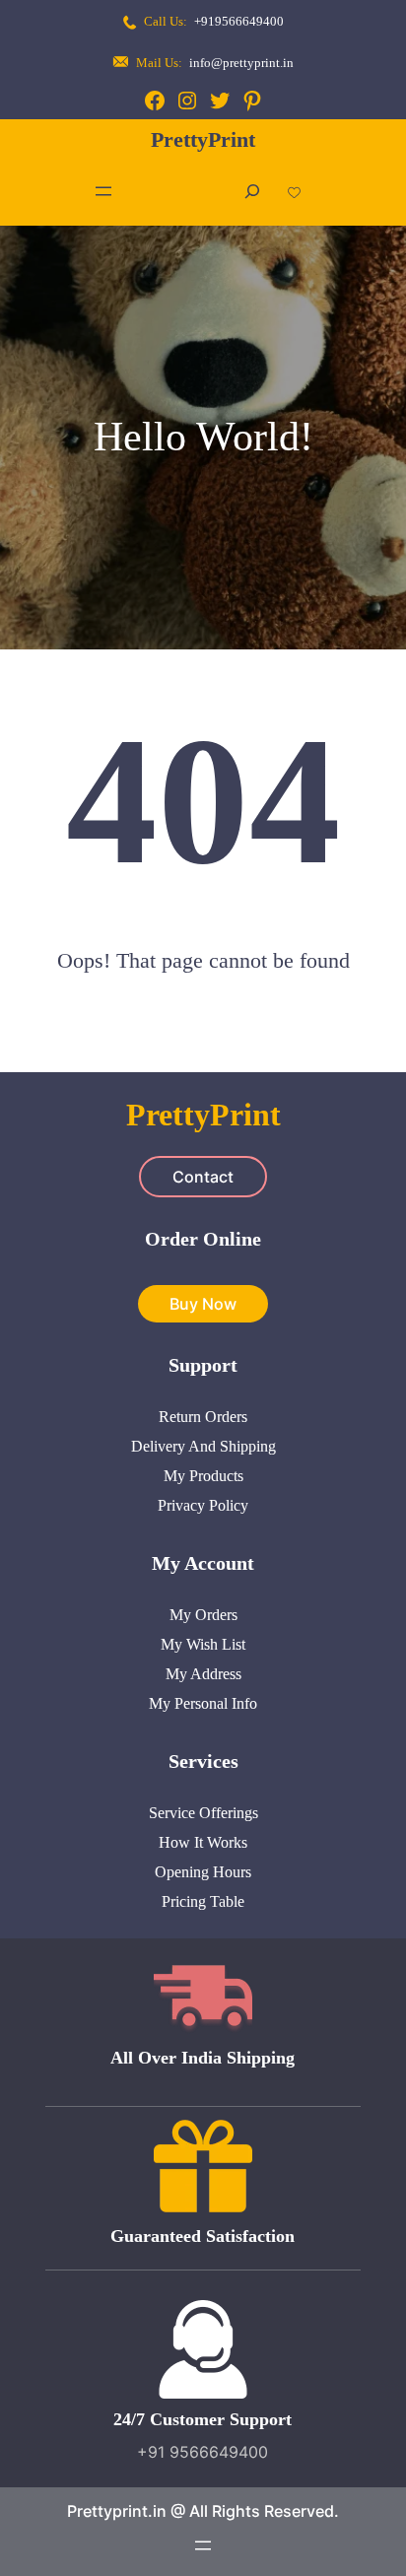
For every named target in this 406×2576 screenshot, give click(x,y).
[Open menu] (103, 191)
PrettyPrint (203, 139)
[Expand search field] (252, 192)
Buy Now (203, 1304)
